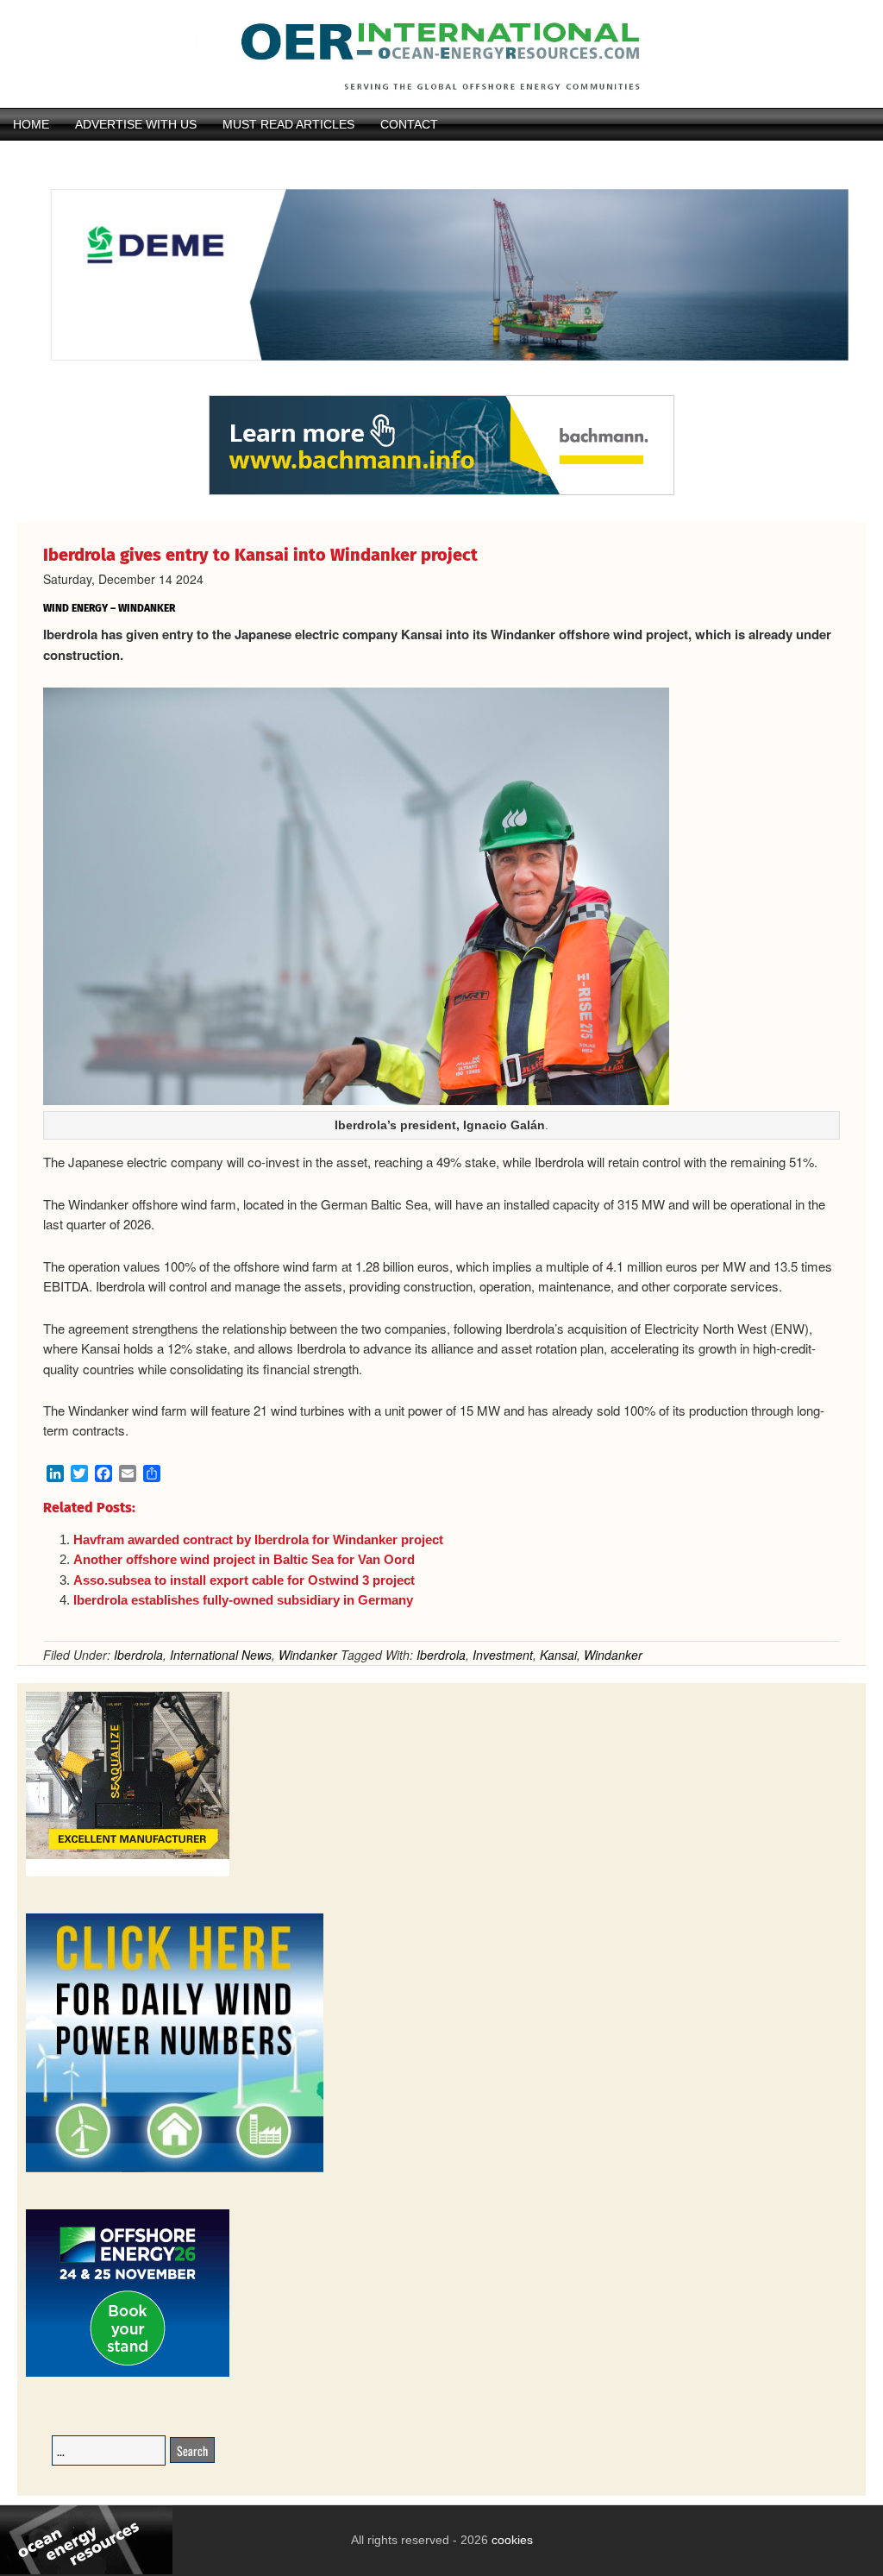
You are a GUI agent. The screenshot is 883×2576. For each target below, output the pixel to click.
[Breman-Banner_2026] (128, 1873)
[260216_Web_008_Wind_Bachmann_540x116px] (441, 493)
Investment (503, 1655)
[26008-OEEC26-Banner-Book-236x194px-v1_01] (128, 2374)
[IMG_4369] (441, 386)
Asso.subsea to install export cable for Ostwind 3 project (244, 1580)
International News (221, 1655)
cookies (510, 2540)
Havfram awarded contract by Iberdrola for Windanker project (258, 1539)
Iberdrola (138, 1655)
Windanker (308, 1655)
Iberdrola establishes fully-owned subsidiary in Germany (243, 1600)
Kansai (558, 1655)
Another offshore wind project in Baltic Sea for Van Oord (244, 1559)
